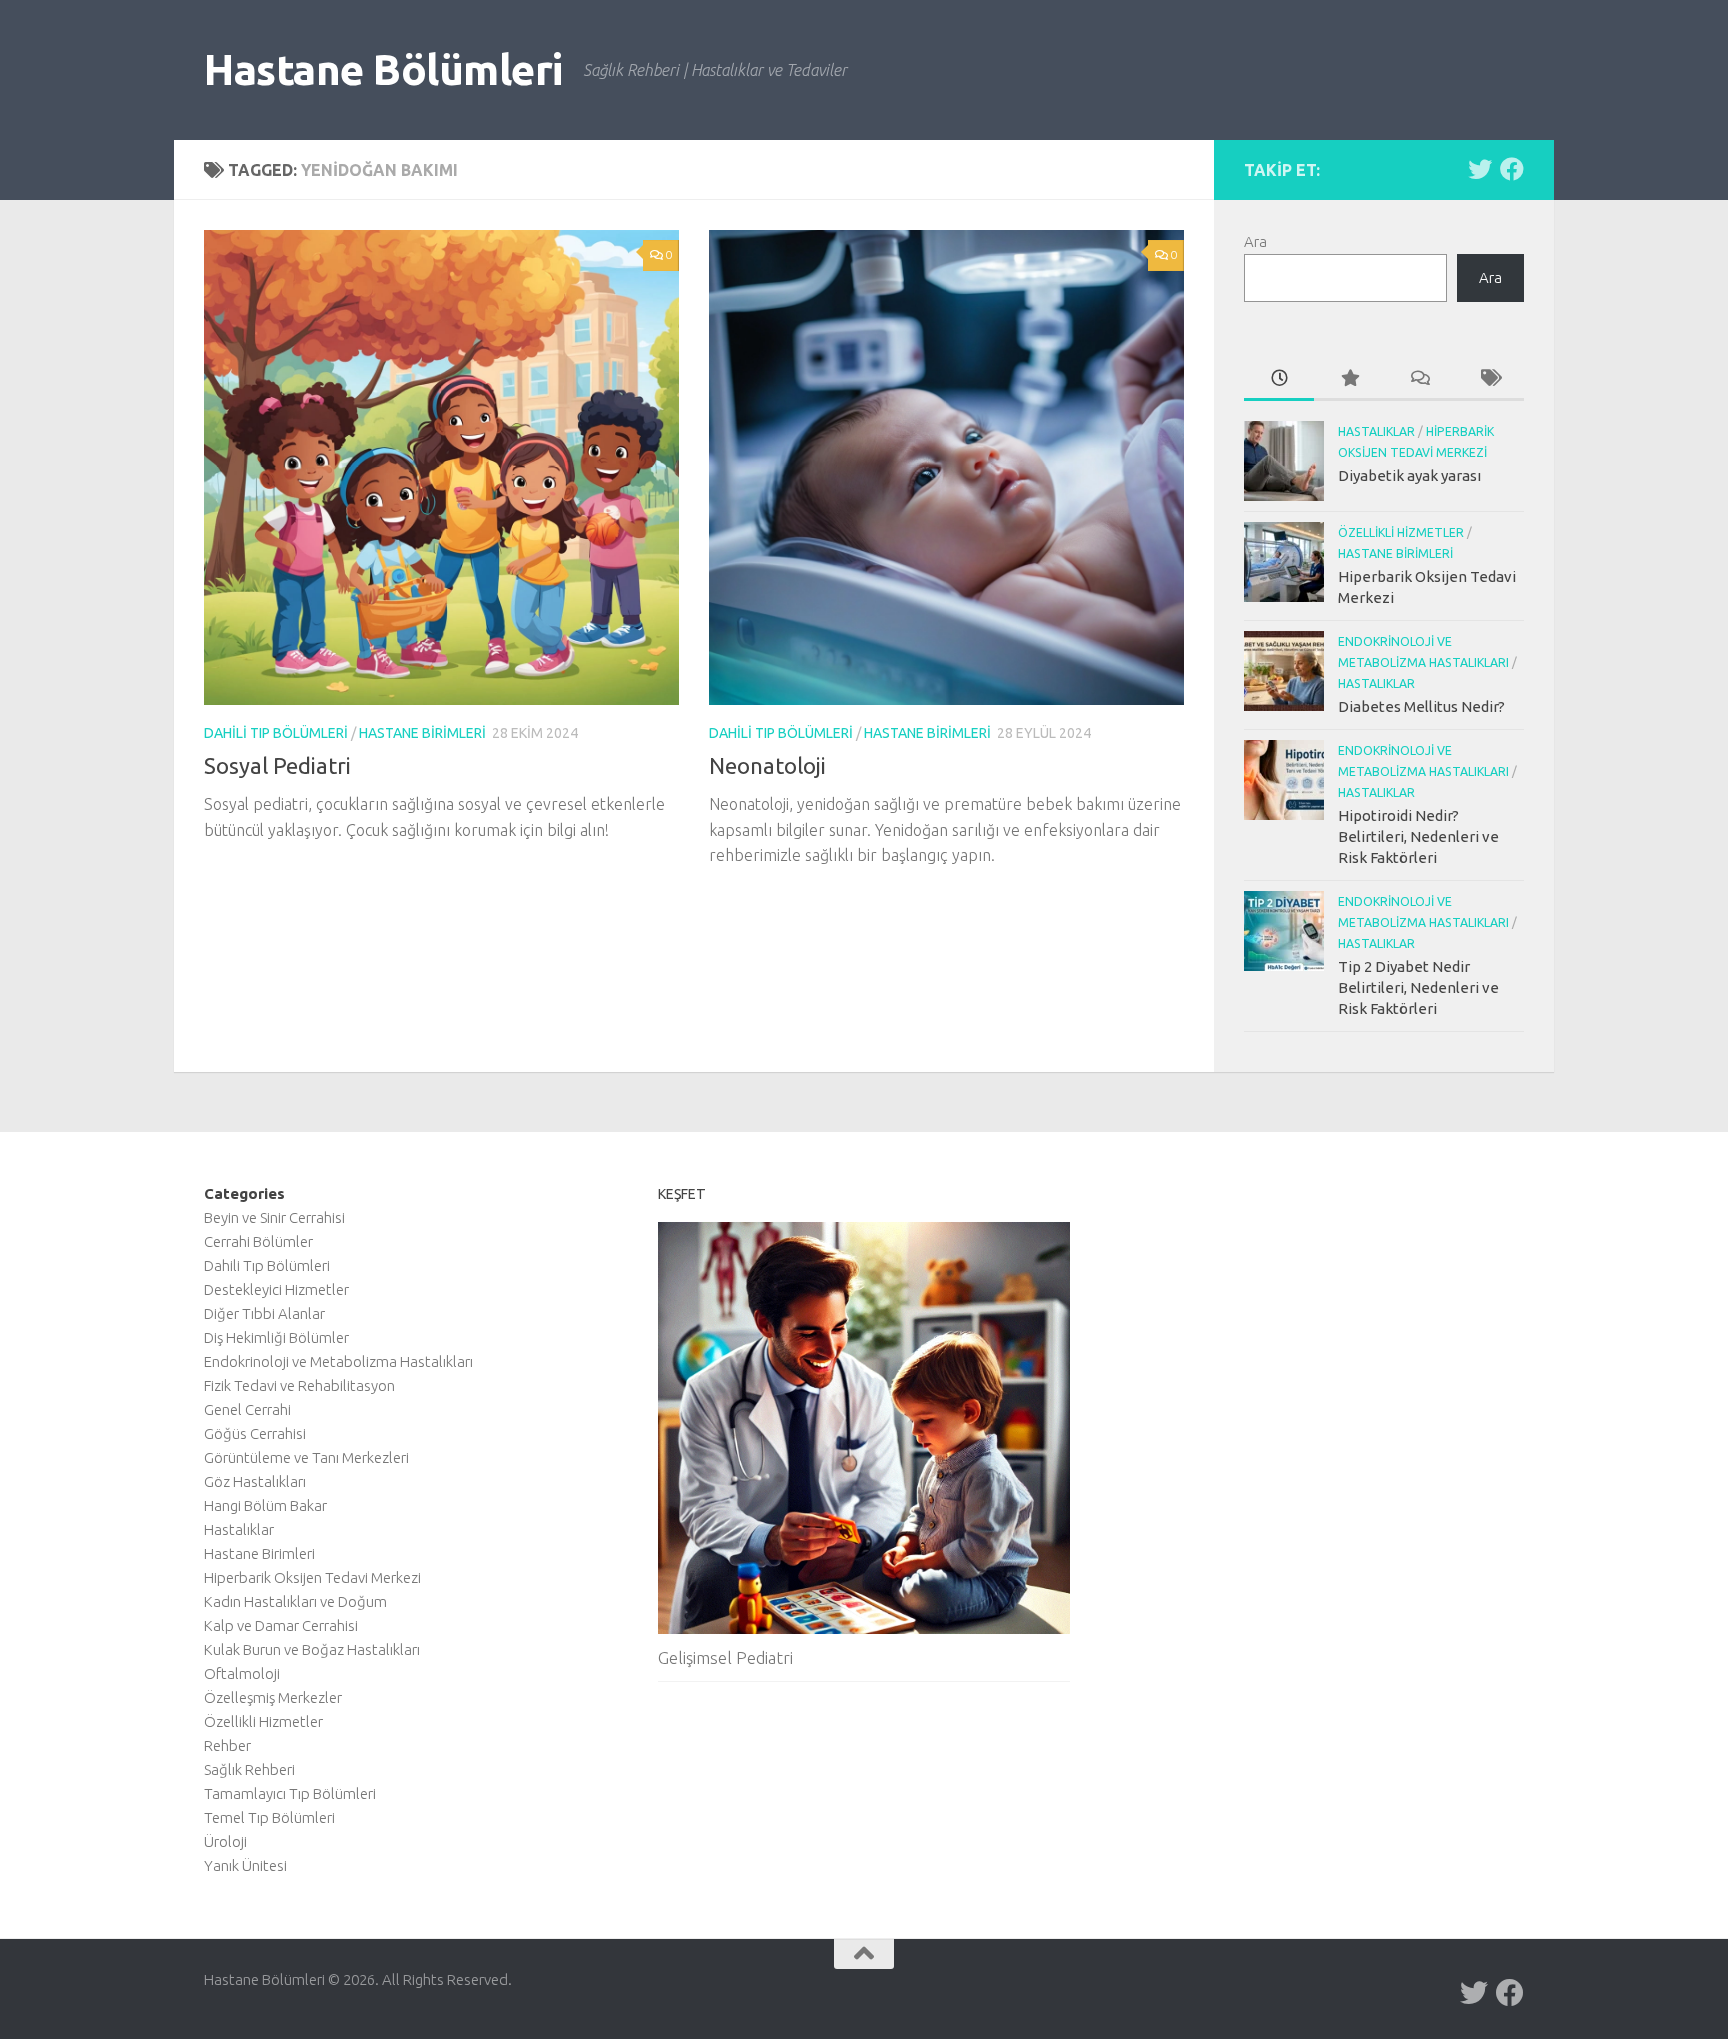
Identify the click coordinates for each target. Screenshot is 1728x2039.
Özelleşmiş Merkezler (273, 1697)
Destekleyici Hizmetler (276, 1289)
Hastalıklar (1376, 431)
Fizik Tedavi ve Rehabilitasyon (299, 1385)
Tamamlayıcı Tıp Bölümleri (290, 1793)
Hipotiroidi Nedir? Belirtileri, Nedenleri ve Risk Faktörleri (1418, 836)
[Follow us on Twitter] (1480, 169)
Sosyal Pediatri (277, 765)
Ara (1255, 241)
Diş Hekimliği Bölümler (276, 1337)
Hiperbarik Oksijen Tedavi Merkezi (312, 1577)
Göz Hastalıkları (255, 1481)
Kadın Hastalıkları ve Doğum (295, 1601)
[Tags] (1489, 379)
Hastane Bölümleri (383, 69)
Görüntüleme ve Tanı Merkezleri (306, 1457)
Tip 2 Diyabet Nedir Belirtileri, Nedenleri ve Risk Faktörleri (1418, 987)
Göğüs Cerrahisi (255, 1433)
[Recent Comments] (1419, 379)
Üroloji (225, 1841)
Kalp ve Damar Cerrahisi (281, 1625)
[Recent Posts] (1279, 379)
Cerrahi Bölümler (258, 1241)
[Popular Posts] (1349, 379)
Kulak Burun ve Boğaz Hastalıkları (312, 1649)
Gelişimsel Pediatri (725, 1657)
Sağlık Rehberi (249, 1769)
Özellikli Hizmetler (1401, 532)
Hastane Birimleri (422, 733)
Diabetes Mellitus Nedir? (1421, 706)
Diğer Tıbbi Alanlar (264, 1313)
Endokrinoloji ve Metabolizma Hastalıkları (338, 1361)
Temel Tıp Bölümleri (269, 1817)
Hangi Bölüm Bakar (265, 1505)
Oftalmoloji (242, 1673)
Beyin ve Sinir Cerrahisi (274, 1217)
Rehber (227, 1745)
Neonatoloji (767, 765)
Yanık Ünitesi (245, 1865)
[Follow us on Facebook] (1512, 169)
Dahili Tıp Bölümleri (276, 733)
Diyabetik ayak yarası (1409, 475)
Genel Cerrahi (247, 1409)
